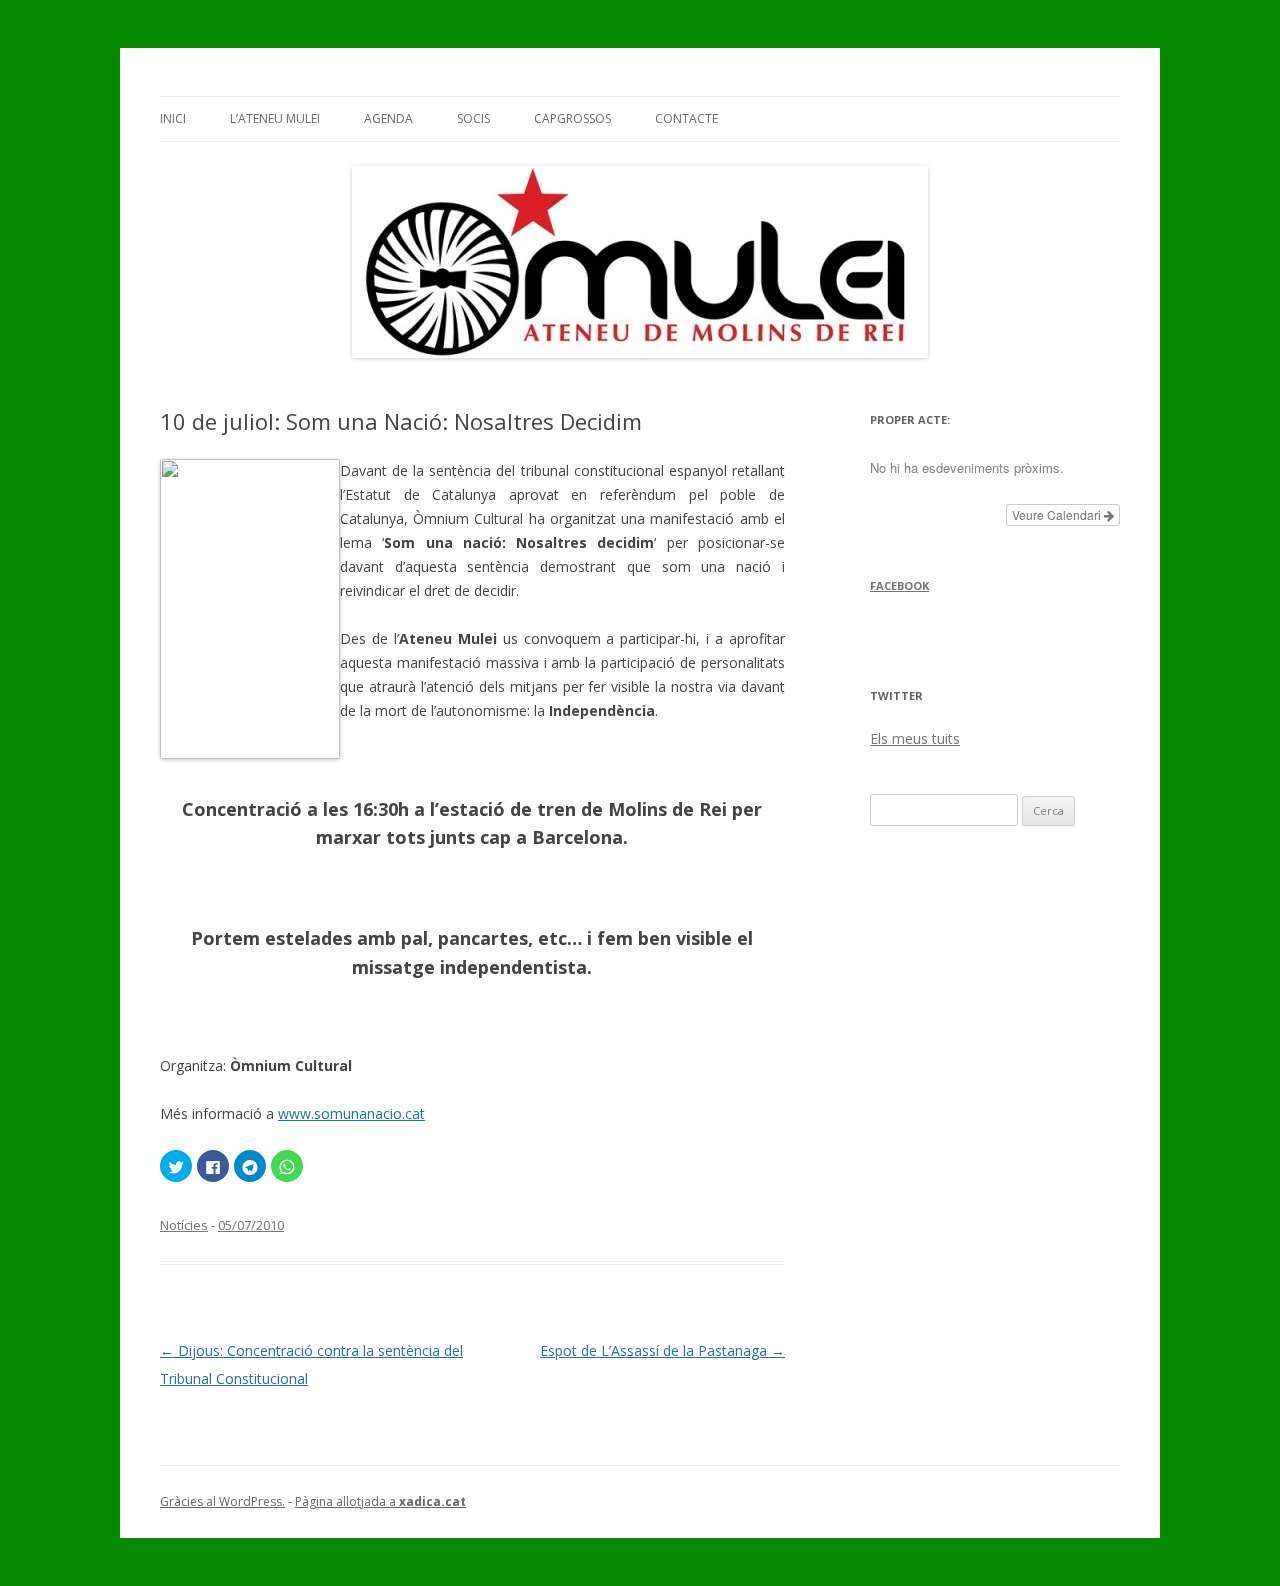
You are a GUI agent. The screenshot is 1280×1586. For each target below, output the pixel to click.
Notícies (184, 1225)
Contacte (686, 118)
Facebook (899, 585)
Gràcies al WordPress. (222, 1501)
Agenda (388, 118)
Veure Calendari (1058, 514)
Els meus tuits (915, 738)
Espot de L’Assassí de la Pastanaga (662, 1350)
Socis (473, 118)
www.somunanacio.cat (351, 1113)
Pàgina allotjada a (380, 1501)
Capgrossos (572, 118)
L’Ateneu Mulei (275, 118)
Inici (173, 118)
